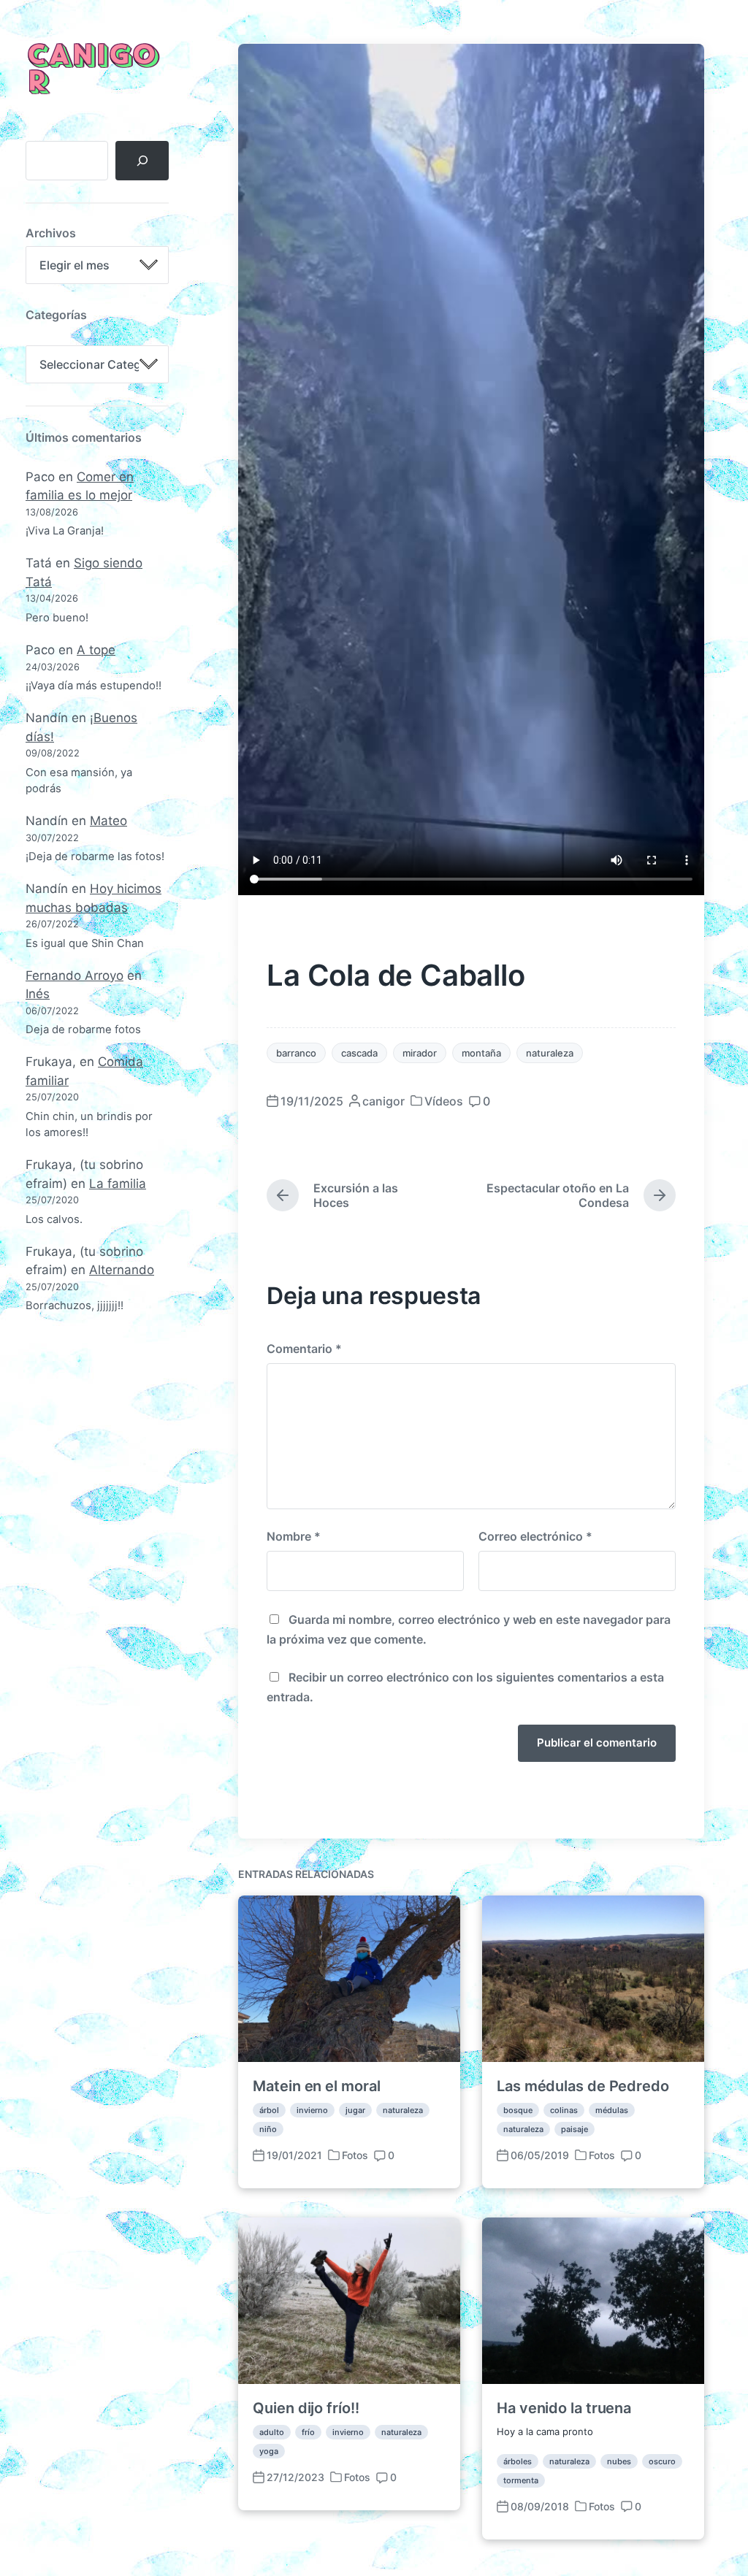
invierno (312, 2110)
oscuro (662, 2461)
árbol (269, 2110)
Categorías (56, 315)
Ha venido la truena (564, 2408)
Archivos (51, 233)
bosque (518, 2110)
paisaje (575, 2129)
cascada (359, 1053)
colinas (564, 2110)
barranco (296, 1053)
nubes (619, 2461)
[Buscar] (142, 161)
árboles (518, 2461)
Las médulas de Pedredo (583, 2086)
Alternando (122, 1270)
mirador (420, 1053)
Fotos (355, 2155)
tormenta (521, 2480)
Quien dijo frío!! (306, 2408)
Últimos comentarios (84, 437)
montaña (481, 1053)
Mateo (108, 821)
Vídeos (444, 1101)
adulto (272, 2432)
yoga (269, 2451)
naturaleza (550, 1053)
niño (268, 2129)
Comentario (304, 1349)
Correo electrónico (535, 1536)
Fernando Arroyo (75, 975)
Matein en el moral (316, 2086)
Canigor (91, 70)
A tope (96, 650)
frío (308, 2432)
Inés (38, 994)
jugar (355, 2110)
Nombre (294, 1536)
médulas (612, 2110)
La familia (118, 1184)
